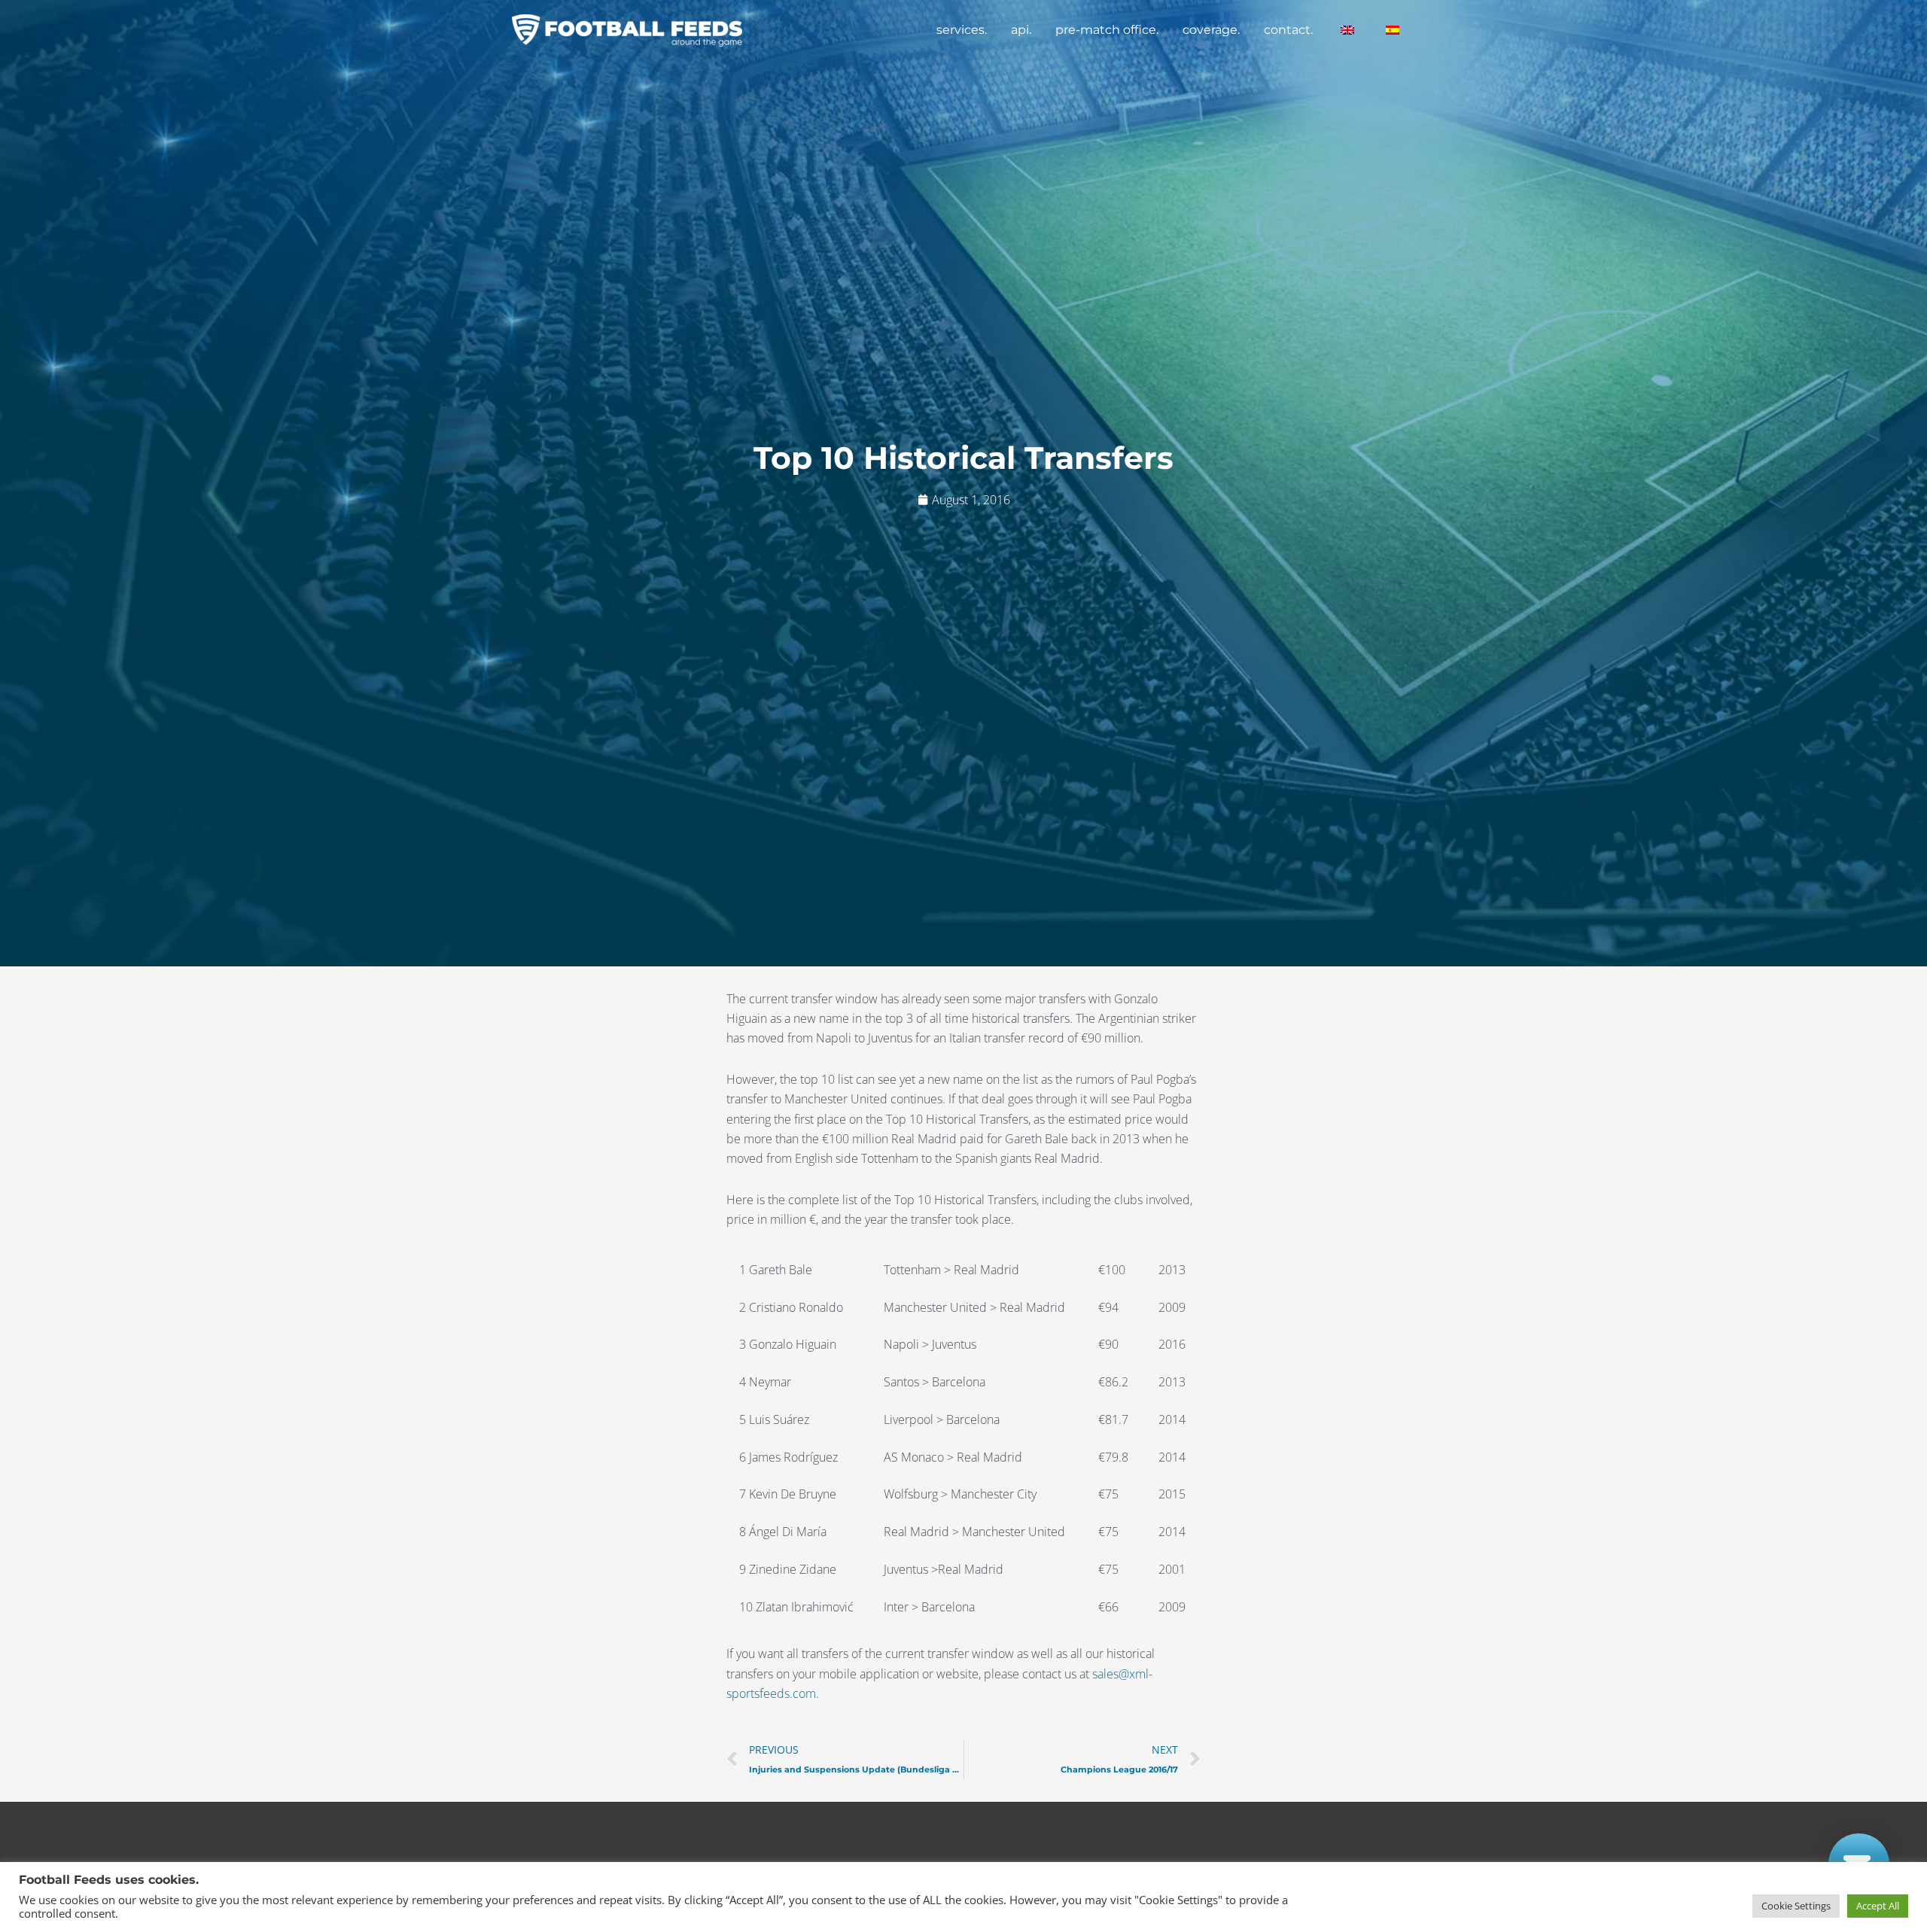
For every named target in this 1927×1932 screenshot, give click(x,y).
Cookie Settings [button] (1796, 1906)
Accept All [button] (1878, 1906)
